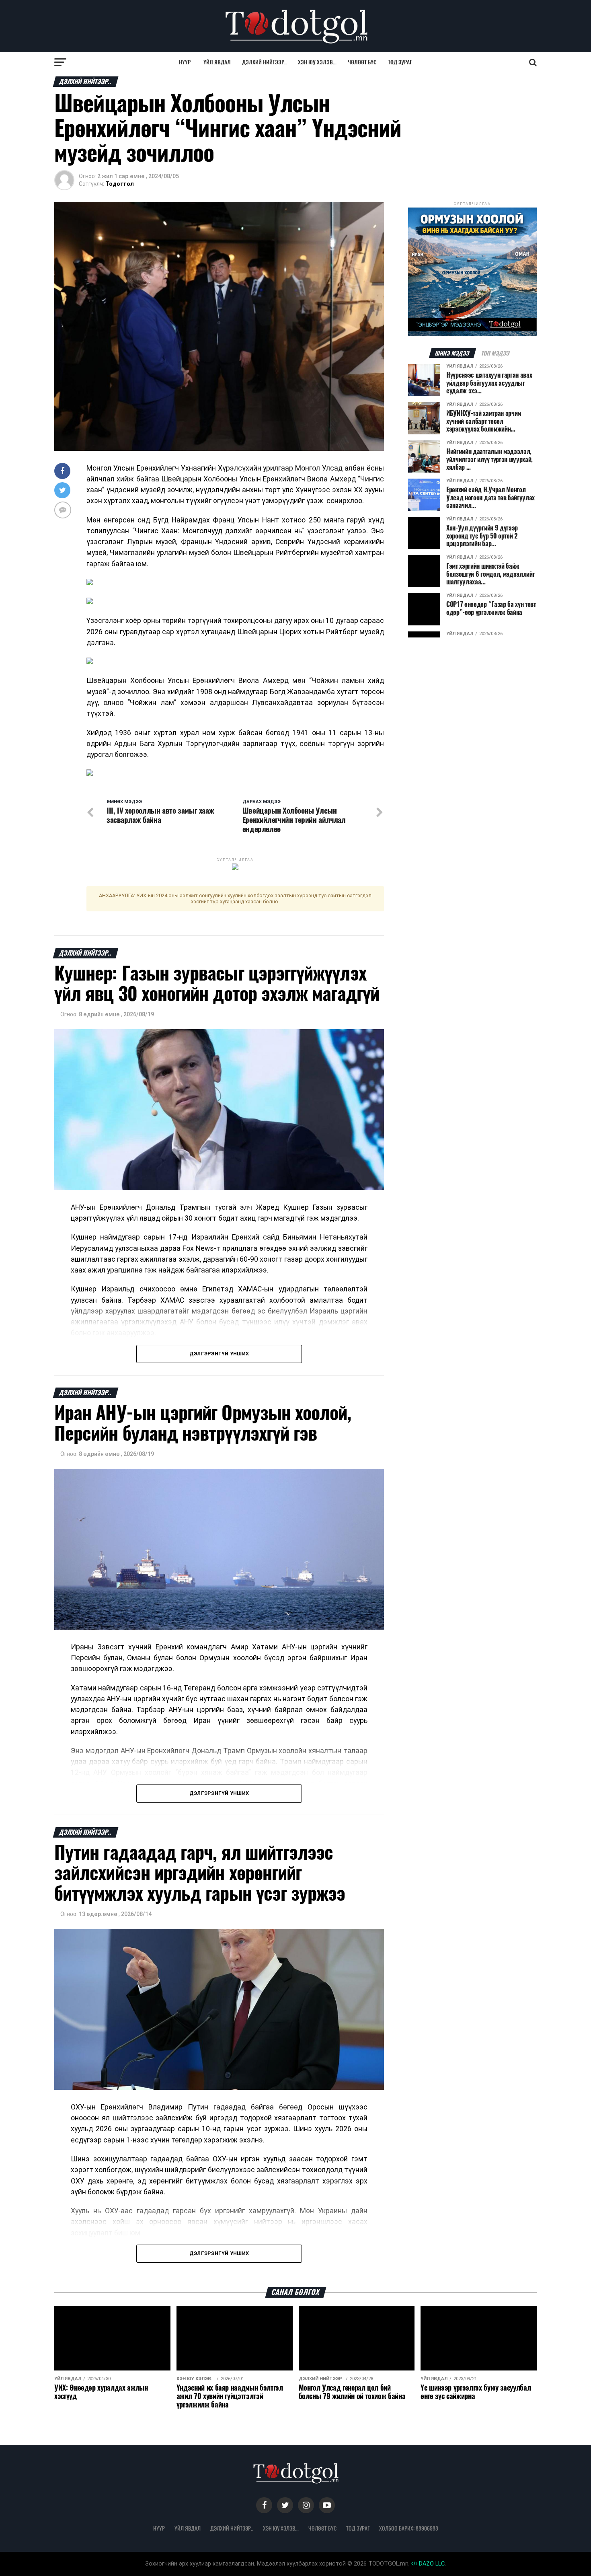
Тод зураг (400, 62)
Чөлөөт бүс (362, 62)
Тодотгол (120, 184)
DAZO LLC (431, 2564)
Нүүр (185, 62)
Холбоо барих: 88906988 (409, 2528)
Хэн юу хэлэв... (317, 62)
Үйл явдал (217, 62)
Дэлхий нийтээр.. (264, 62)
